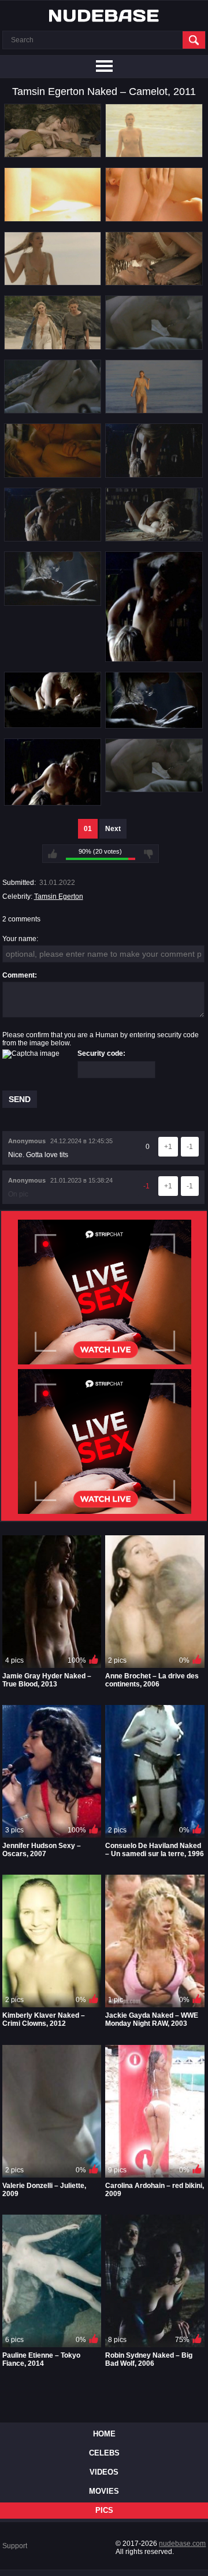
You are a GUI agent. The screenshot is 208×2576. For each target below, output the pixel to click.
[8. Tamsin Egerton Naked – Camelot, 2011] (154, 346)
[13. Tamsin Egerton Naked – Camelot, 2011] (53, 537)
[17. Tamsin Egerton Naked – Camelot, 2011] (53, 724)
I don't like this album (148, 854)
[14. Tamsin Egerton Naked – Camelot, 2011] (154, 537)
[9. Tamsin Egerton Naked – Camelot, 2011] (53, 409)
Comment (18, 975)
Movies (104, 2491)
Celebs (104, 2453)
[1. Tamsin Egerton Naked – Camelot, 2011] (53, 153)
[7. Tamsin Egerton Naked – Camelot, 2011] (53, 346)
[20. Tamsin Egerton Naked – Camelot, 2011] (154, 788)
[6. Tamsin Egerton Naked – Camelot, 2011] (154, 281)
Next (113, 829)
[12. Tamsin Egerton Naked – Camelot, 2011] (154, 474)
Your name (19, 939)
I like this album (53, 854)
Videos (104, 2472)
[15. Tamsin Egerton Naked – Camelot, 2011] (53, 602)
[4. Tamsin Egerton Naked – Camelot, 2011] (154, 218)
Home (104, 2434)
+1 (168, 1147)
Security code (100, 1053)
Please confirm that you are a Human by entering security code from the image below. (101, 1039)
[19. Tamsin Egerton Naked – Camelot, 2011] (53, 802)
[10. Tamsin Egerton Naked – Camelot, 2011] (154, 409)
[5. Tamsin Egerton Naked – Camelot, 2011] (53, 281)
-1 (190, 1147)
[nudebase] (104, 16)
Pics (104, 2510)
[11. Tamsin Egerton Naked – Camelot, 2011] (53, 474)
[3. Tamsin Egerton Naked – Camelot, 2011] (53, 218)
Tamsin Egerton (59, 897)
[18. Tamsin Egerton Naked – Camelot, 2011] (154, 724)
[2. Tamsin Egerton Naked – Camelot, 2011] (154, 153)
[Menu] (104, 67)
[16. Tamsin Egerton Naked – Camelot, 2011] (154, 658)
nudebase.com (182, 2544)
